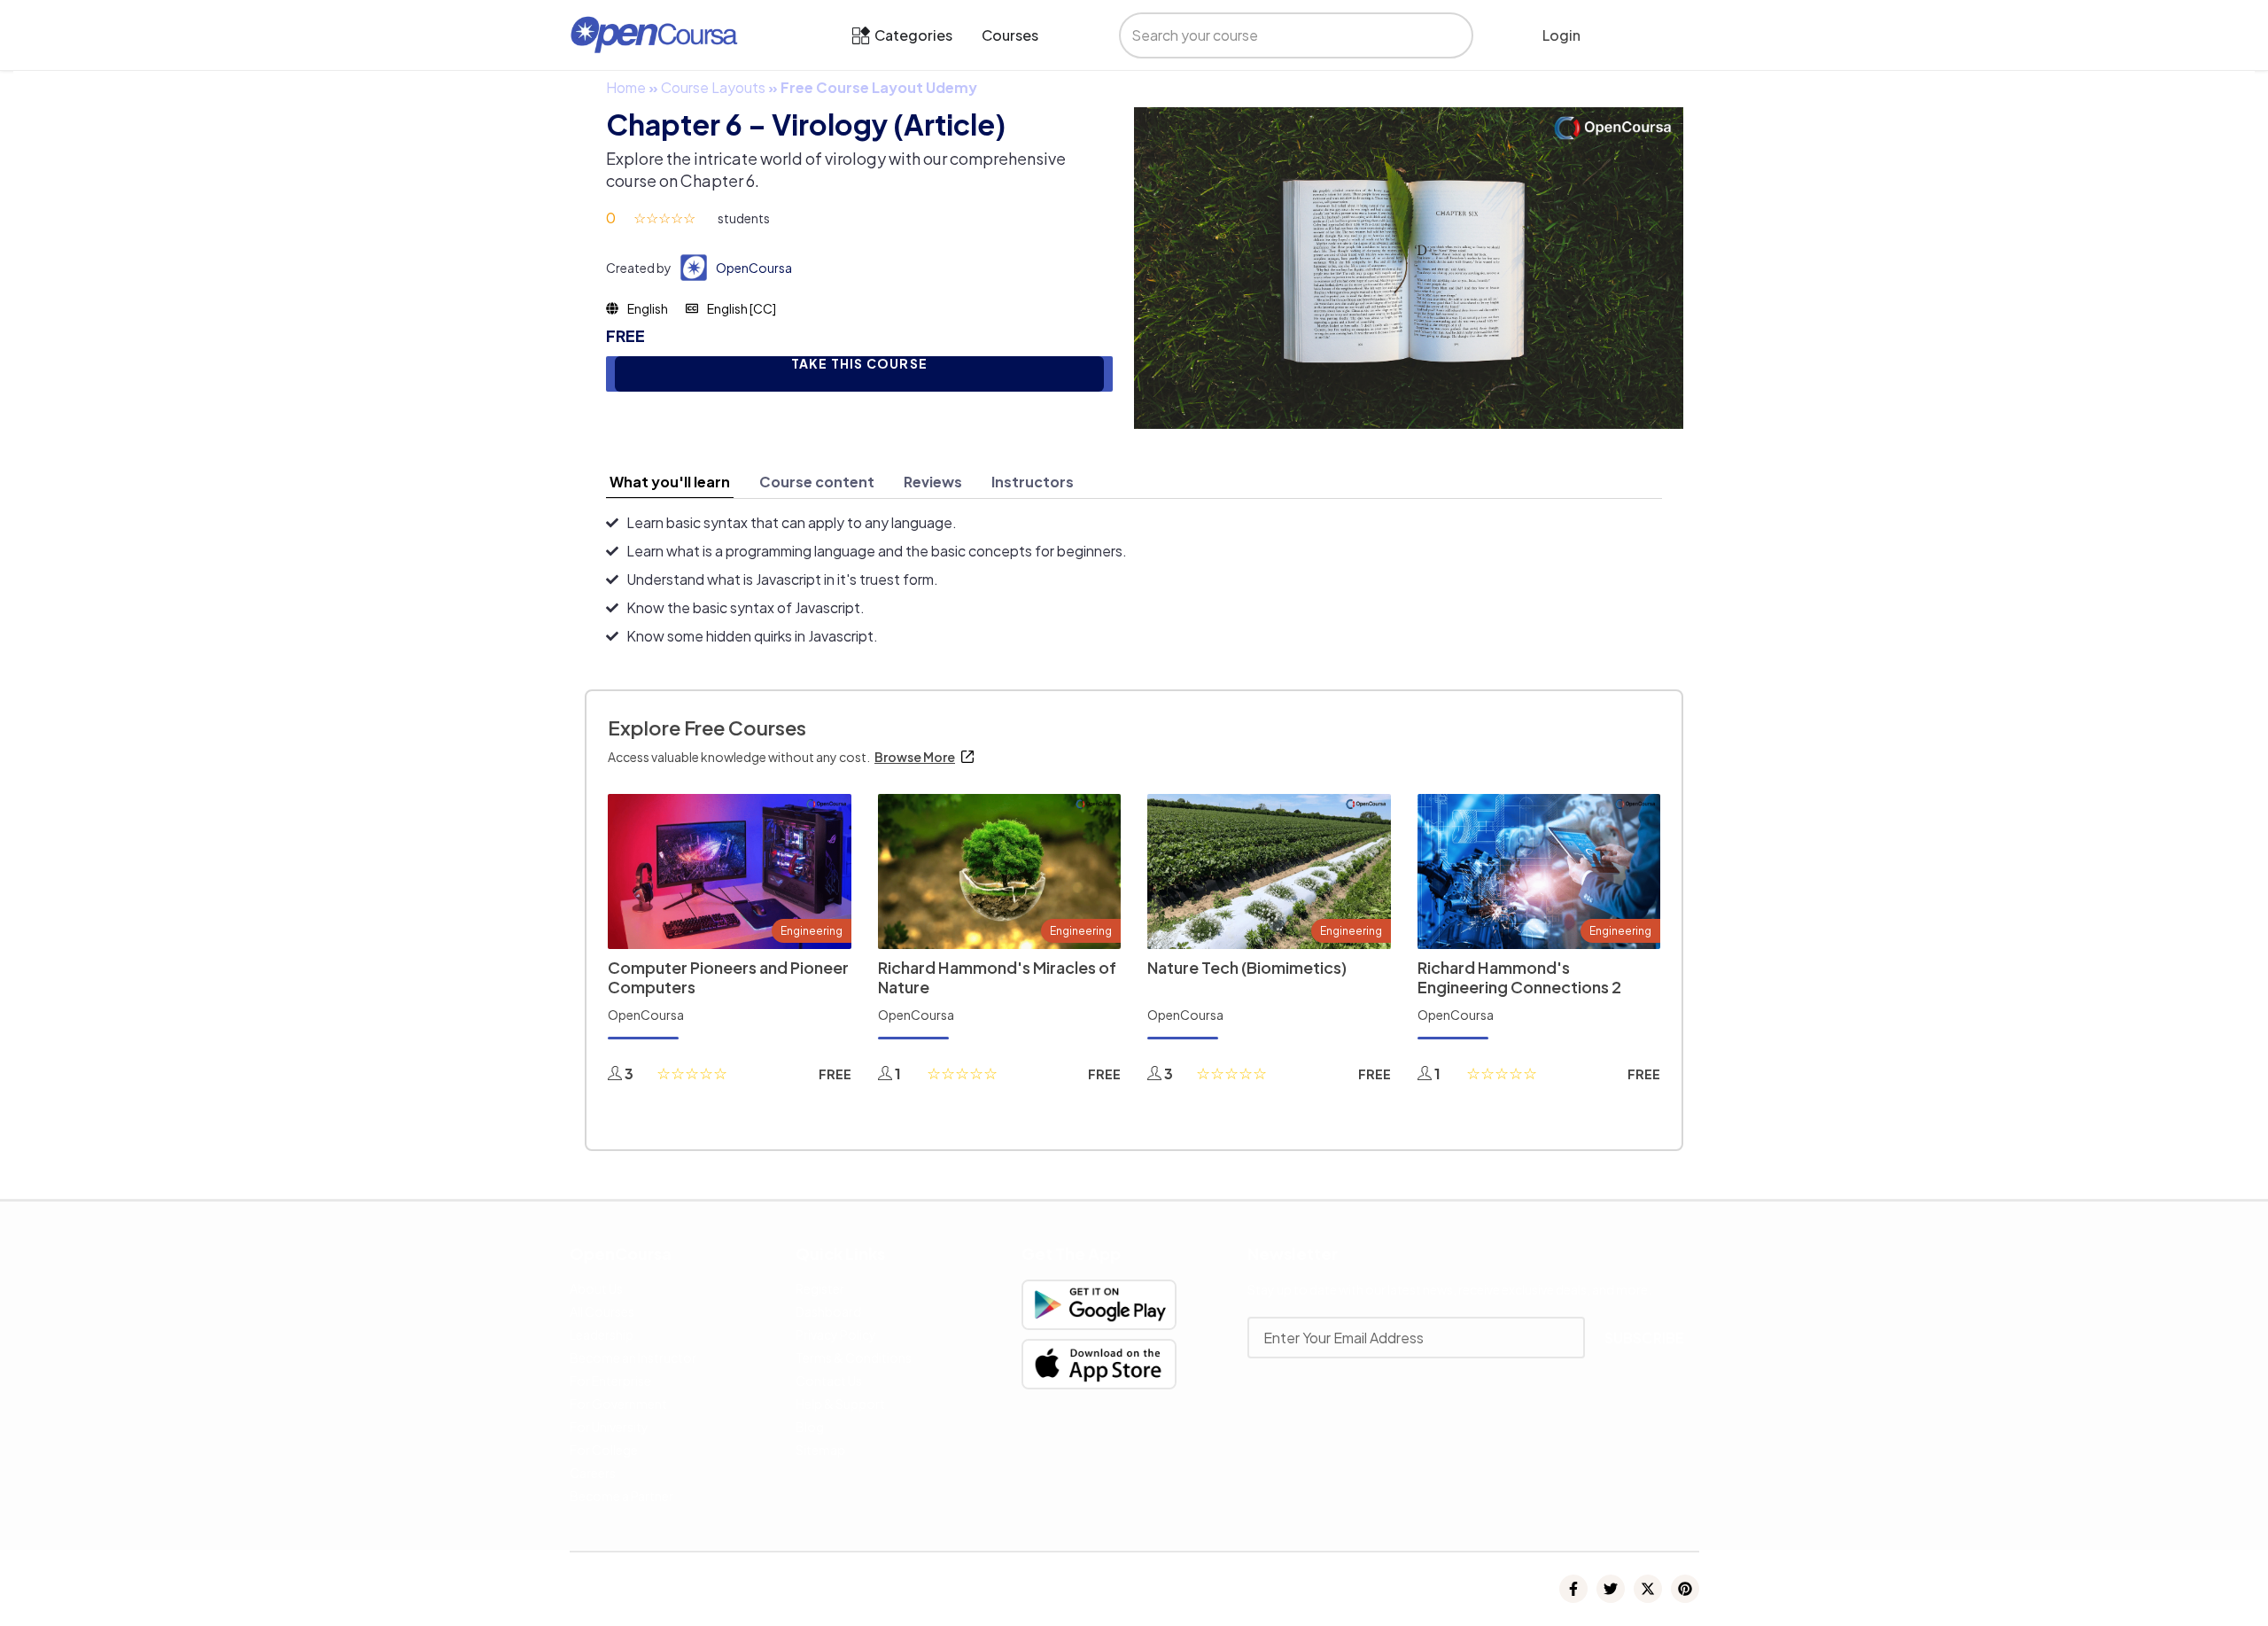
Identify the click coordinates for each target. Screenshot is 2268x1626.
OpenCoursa (754, 268)
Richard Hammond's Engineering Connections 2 (1519, 977)
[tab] (670, 482)
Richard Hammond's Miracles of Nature (997, 977)
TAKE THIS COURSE (859, 364)
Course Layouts (713, 87)
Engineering (812, 931)
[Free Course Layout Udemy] (1409, 266)
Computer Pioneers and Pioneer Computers (728, 977)
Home (626, 87)
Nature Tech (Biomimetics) (1247, 967)
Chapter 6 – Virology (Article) (806, 124)
